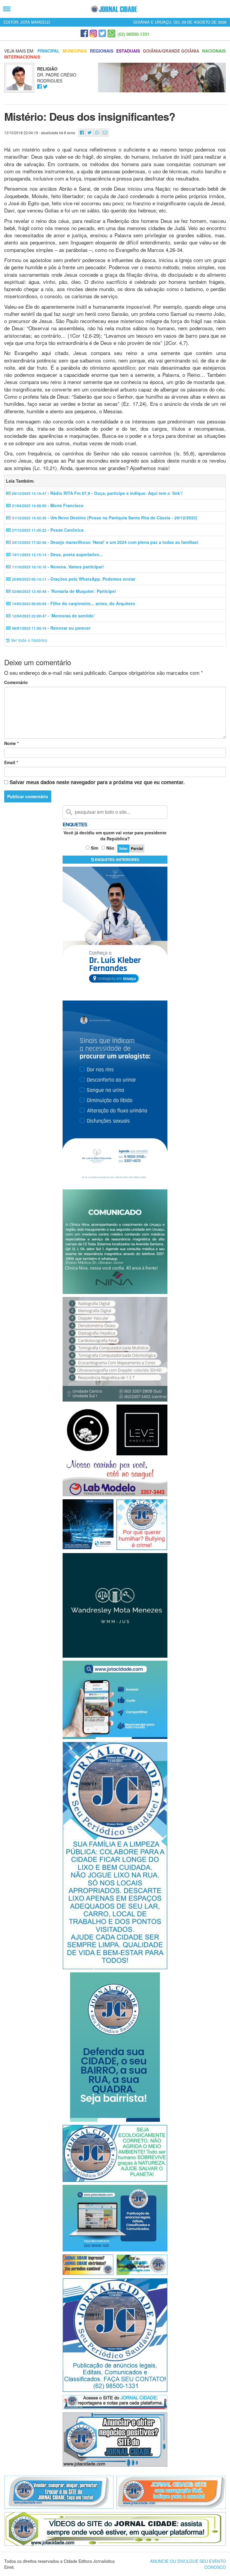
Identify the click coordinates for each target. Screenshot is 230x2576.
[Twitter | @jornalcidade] (102, 33)
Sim (94, 848)
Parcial (137, 848)
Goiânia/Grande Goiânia (171, 51)
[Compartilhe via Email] (105, 133)
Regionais (102, 51)
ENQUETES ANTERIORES (117, 859)
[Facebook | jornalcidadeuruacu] (84, 33)
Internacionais (22, 57)
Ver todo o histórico (28, 640)
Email (11, 762)
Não (110, 848)
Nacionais (214, 51)
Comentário (16, 682)
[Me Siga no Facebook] (39, 87)
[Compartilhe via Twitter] (90, 133)
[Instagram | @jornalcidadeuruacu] (93, 33)
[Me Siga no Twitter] (45, 87)
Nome (11, 743)
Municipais (75, 51)
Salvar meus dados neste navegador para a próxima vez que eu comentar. (97, 782)
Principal (49, 51)
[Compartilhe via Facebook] (82, 133)
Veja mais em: (19, 51)
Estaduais (128, 51)
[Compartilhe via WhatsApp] (97, 133)
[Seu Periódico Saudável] (114, 9)
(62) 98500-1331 (133, 34)
